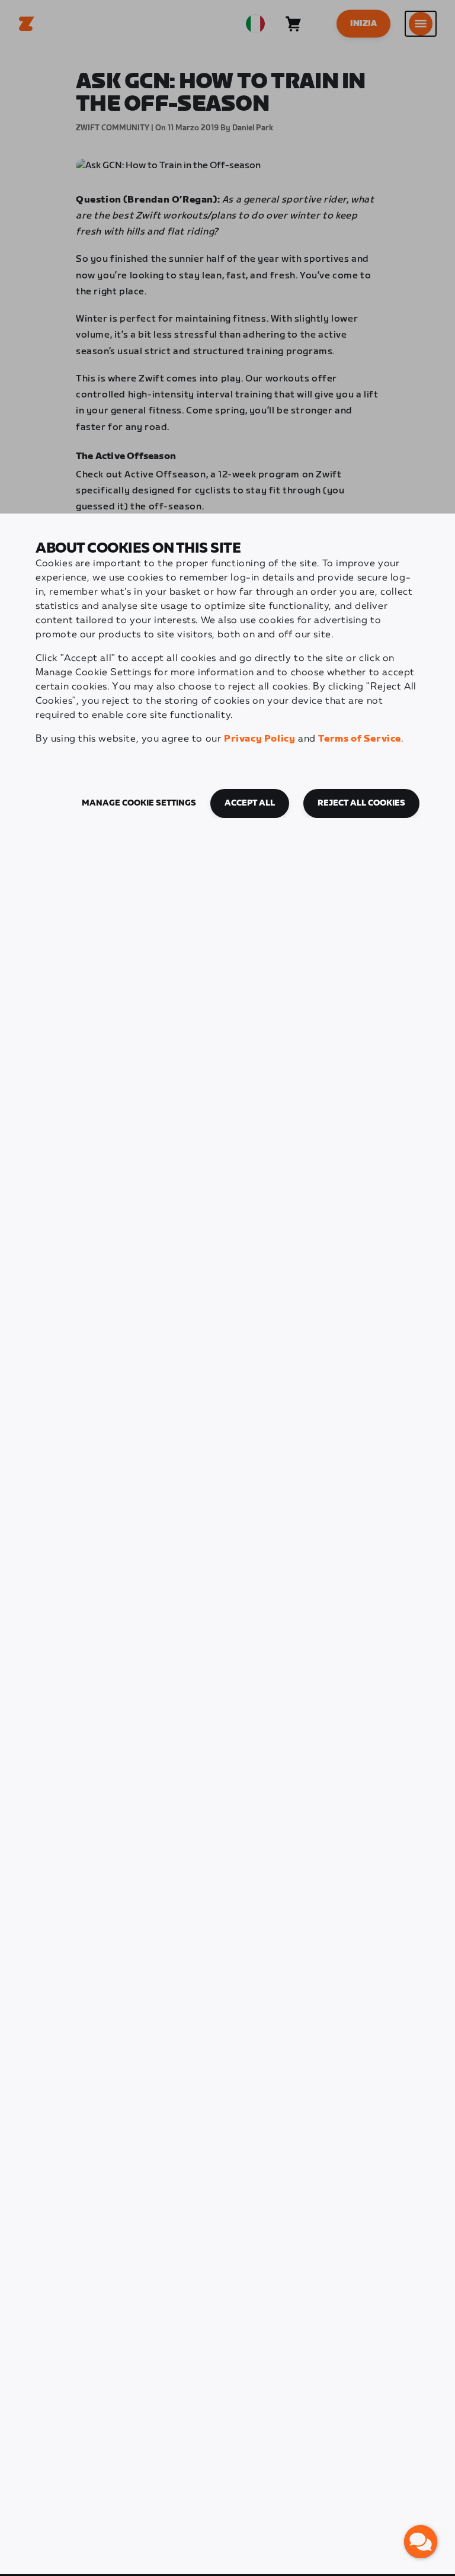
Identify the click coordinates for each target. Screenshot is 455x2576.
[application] (421, 2542)
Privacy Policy (259, 739)
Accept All (250, 803)
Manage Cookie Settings (139, 803)
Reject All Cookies (361, 803)
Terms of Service (360, 739)
